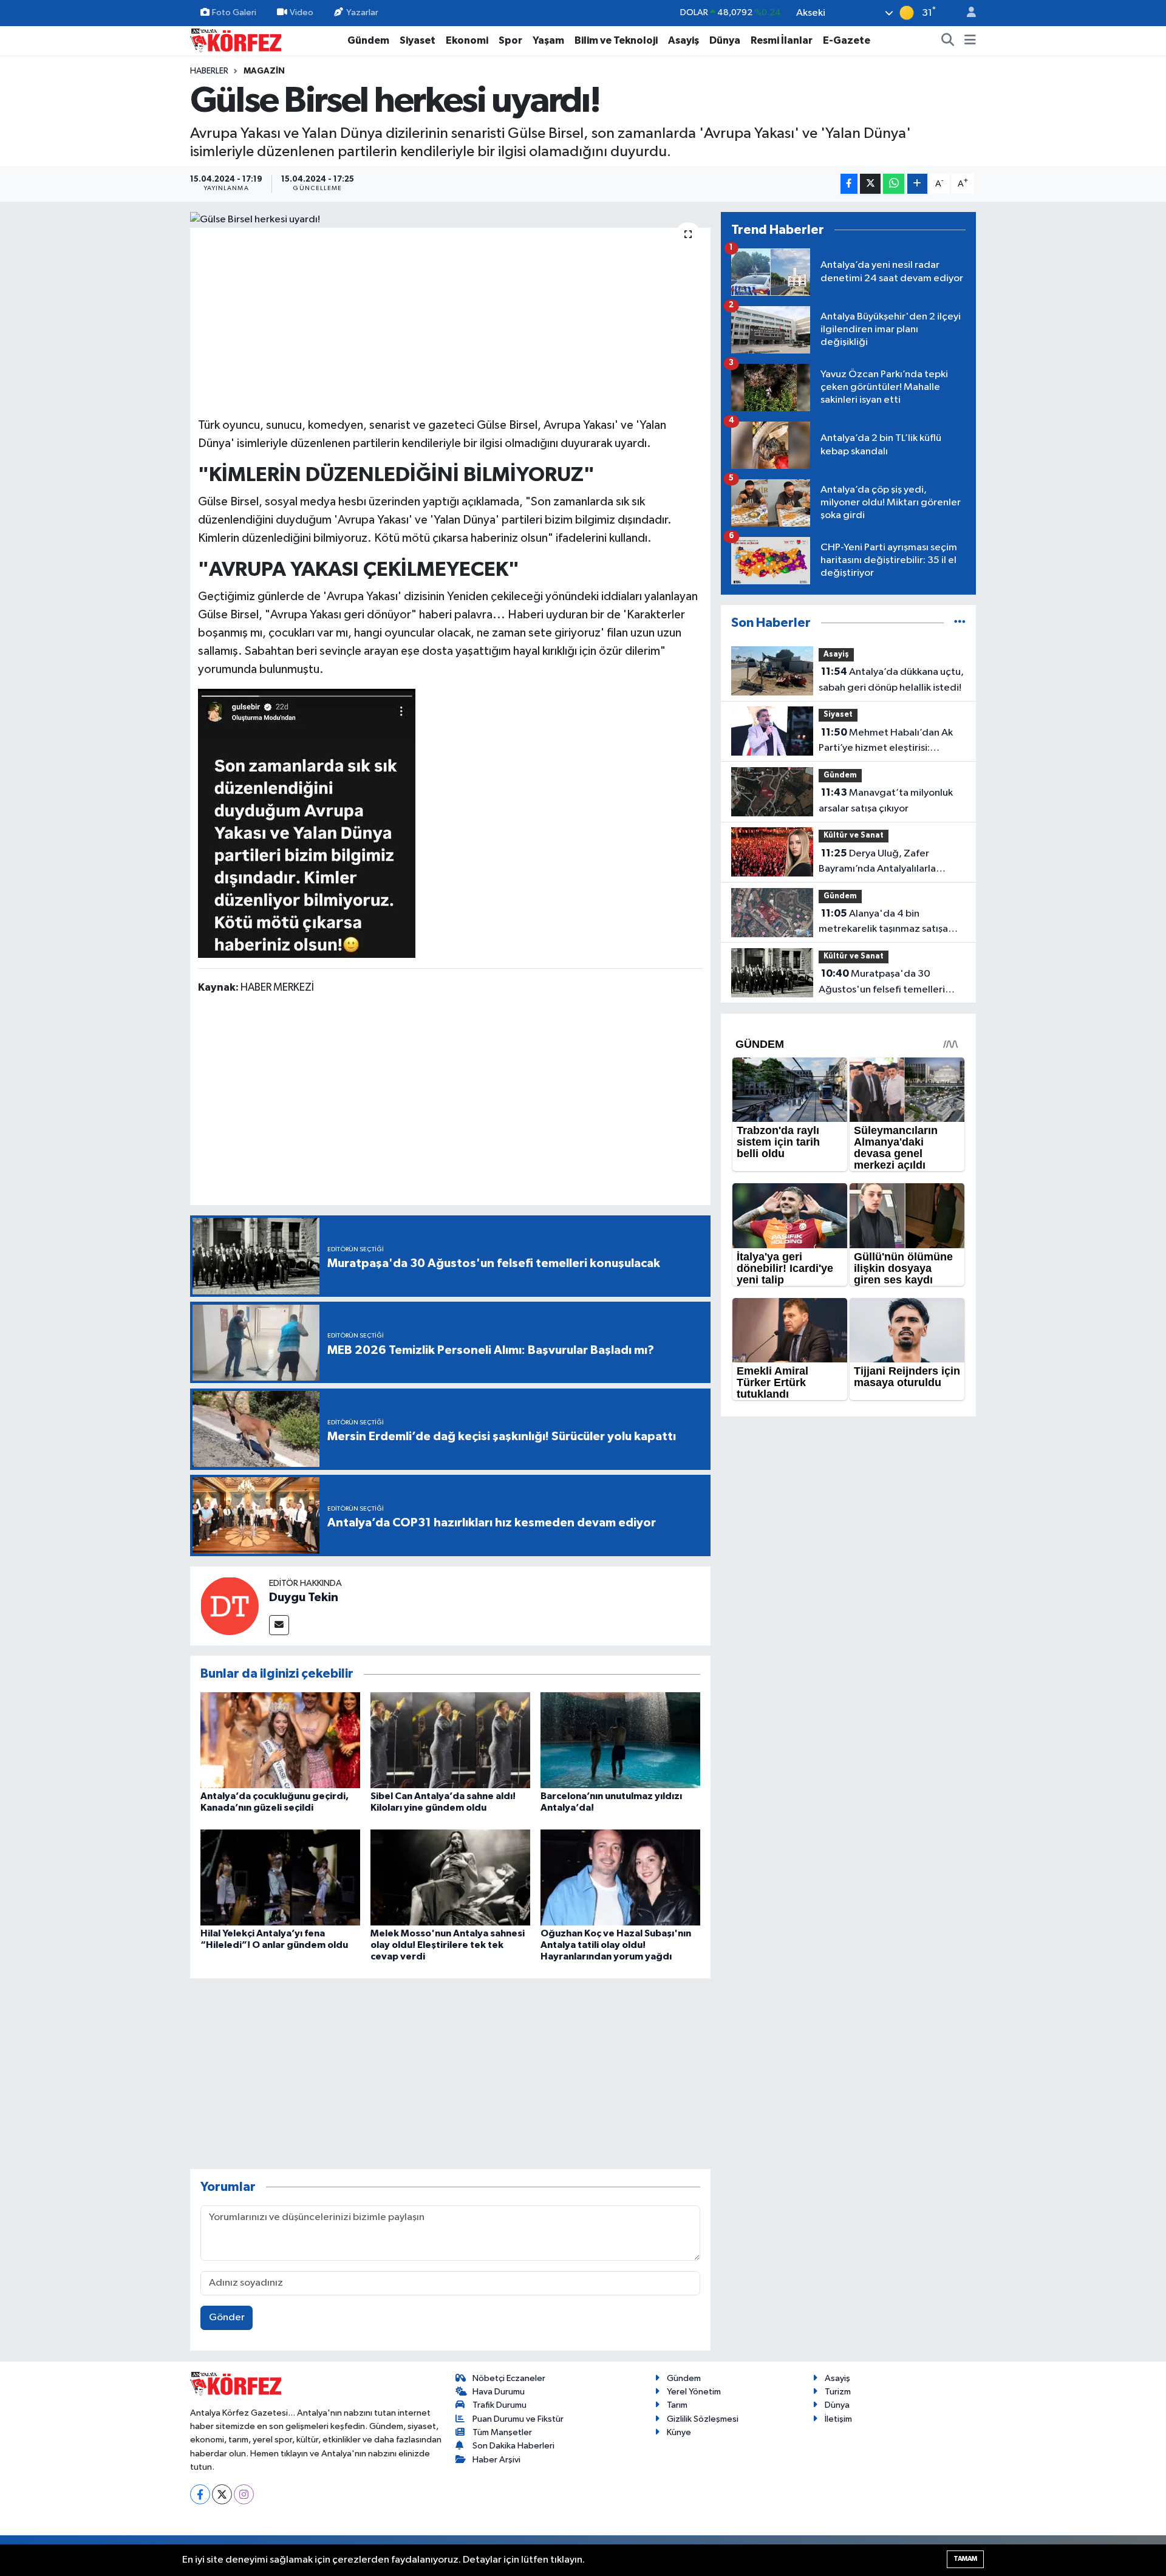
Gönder (227, 2318)
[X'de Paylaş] (870, 184)
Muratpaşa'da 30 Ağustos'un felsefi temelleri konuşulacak (882, 983)
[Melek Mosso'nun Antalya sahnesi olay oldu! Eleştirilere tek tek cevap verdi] (450, 1877)
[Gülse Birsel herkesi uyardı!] (450, 220)
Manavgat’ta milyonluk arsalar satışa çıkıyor (886, 801)
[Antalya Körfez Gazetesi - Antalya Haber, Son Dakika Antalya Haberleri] (236, 40)
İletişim (838, 2419)
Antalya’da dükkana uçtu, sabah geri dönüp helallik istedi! (891, 680)
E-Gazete (847, 40)
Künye (679, 2432)
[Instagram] (244, 2494)
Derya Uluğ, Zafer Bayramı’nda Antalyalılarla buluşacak (877, 863)
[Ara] (948, 41)
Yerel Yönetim (694, 2392)
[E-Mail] (279, 1625)
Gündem (368, 40)
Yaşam (548, 40)
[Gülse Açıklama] (307, 823)
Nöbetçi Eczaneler (509, 2378)
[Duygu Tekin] (230, 1606)
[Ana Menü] (970, 41)
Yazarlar (362, 12)
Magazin (264, 71)
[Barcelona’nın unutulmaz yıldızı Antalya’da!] (620, 1740)
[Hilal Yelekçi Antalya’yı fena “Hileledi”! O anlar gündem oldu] (280, 1877)
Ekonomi (467, 40)
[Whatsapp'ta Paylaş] (894, 184)
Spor (510, 40)
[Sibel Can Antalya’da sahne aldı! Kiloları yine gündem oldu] (450, 1740)
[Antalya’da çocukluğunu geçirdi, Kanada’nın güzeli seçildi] (280, 1740)
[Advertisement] (451, 321)
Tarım (677, 2405)
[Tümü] (960, 623)
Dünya (725, 40)
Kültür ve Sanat (854, 835)
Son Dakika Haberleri (513, 2446)
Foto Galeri (234, 12)
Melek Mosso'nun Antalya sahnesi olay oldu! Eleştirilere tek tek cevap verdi (448, 1945)
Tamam (965, 2559)
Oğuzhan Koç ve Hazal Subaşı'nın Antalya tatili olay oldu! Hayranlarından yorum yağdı (616, 1945)
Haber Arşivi (496, 2460)
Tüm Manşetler (502, 2432)
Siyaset (418, 40)
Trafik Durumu (499, 2405)
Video (302, 12)
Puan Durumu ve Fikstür (518, 2419)
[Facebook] (200, 2494)
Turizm (838, 2392)
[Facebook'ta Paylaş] (849, 184)
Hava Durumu (499, 2392)
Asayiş (684, 40)
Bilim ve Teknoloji (616, 40)
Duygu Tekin (304, 1597)
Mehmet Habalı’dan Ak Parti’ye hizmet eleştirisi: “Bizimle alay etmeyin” (886, 742)
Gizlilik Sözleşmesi (703, 2419)
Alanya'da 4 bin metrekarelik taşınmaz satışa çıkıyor (883, 923)
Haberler (209, 71)
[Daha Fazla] (917, 184)
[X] (222, 2494)
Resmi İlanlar (782, 40)
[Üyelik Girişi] (966, 13)
